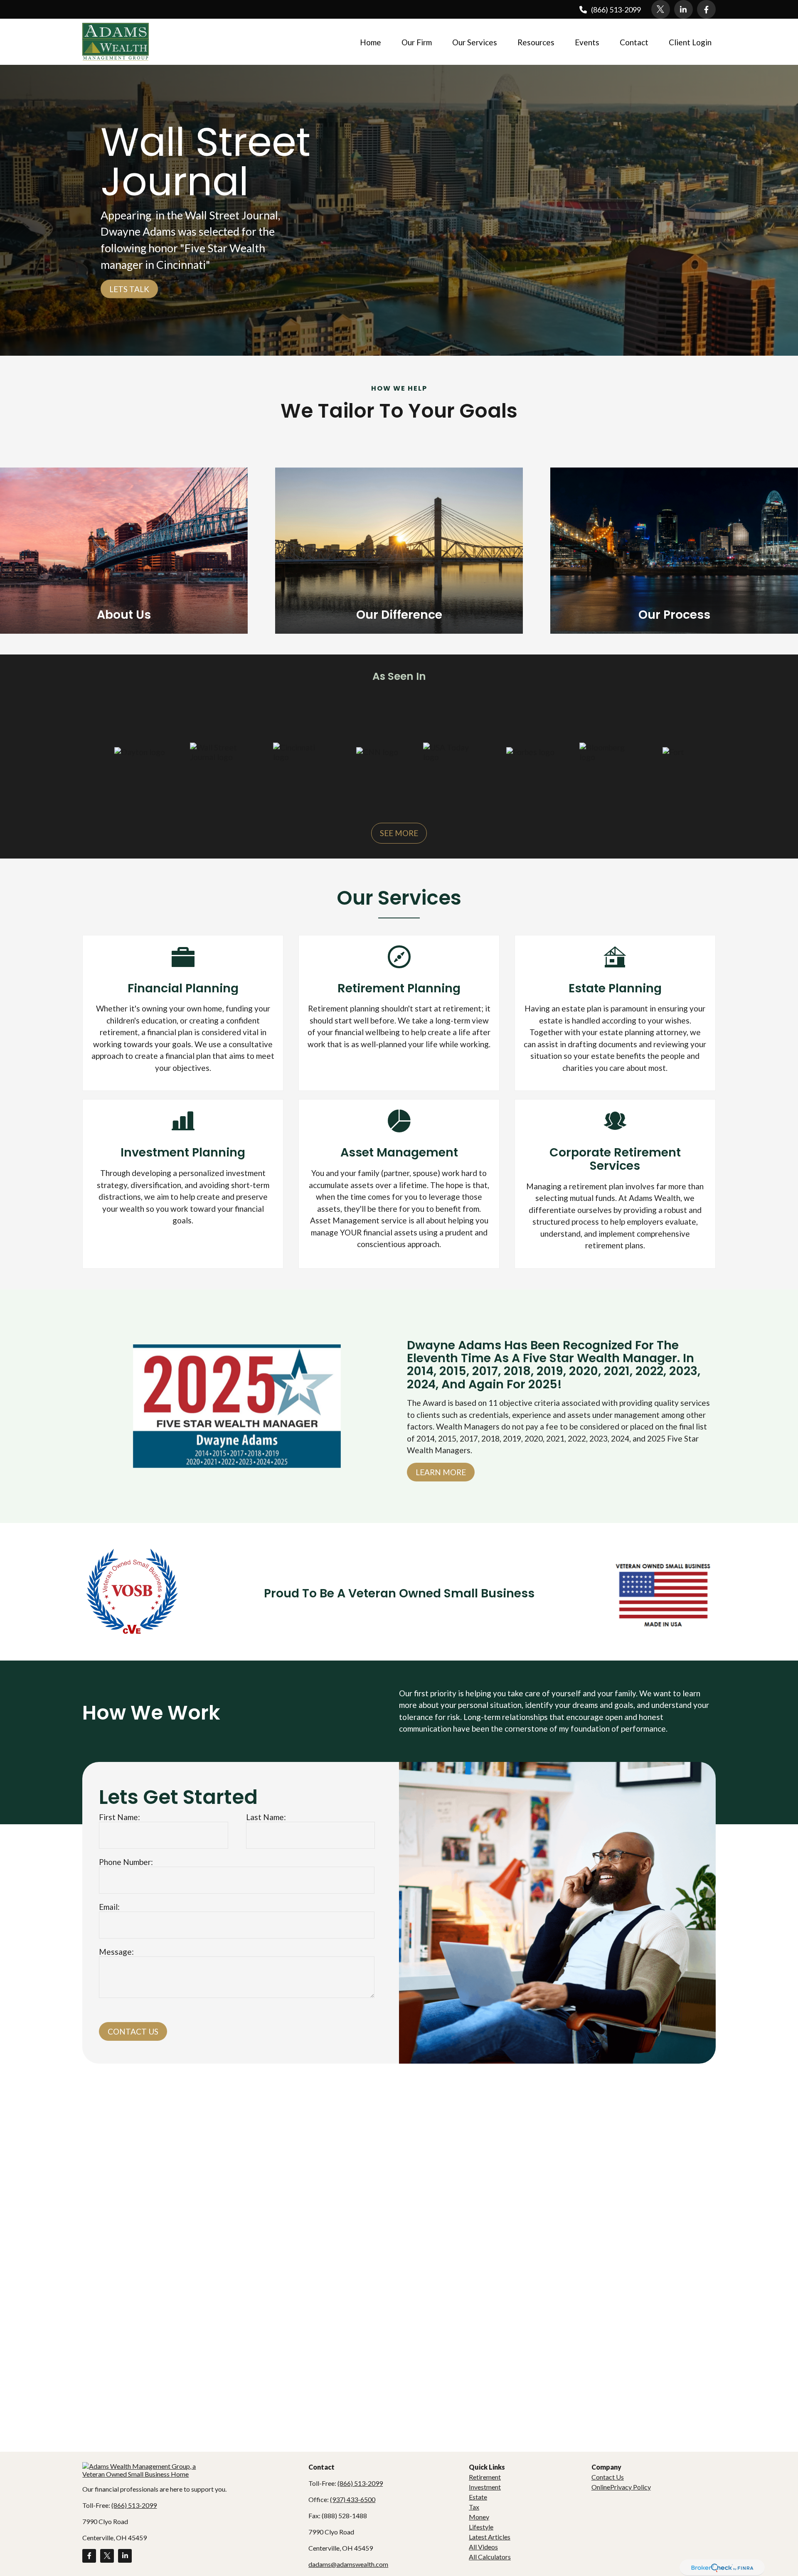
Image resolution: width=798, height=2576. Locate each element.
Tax (474, 2507)
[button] (371, 42)
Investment (485, 2487)
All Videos (483, 2547)
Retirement (485, 2477)
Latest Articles (490, 2537)
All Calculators (490, 2557)
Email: (109, 1907)
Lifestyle (481, 2527)
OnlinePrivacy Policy (621, 2487)
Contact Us (133, 2031)
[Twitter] (661, 9)
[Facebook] (706, 9)
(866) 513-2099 (616, 10)
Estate (478, 2497)
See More (399, 833)
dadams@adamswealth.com (348, 2564)
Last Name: (266, 1817)
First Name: (119, 1817)
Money (479, 2517)
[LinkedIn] (683, 9)
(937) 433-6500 (353, 2499)
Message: (116, 1952)
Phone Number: (126, 1862)
